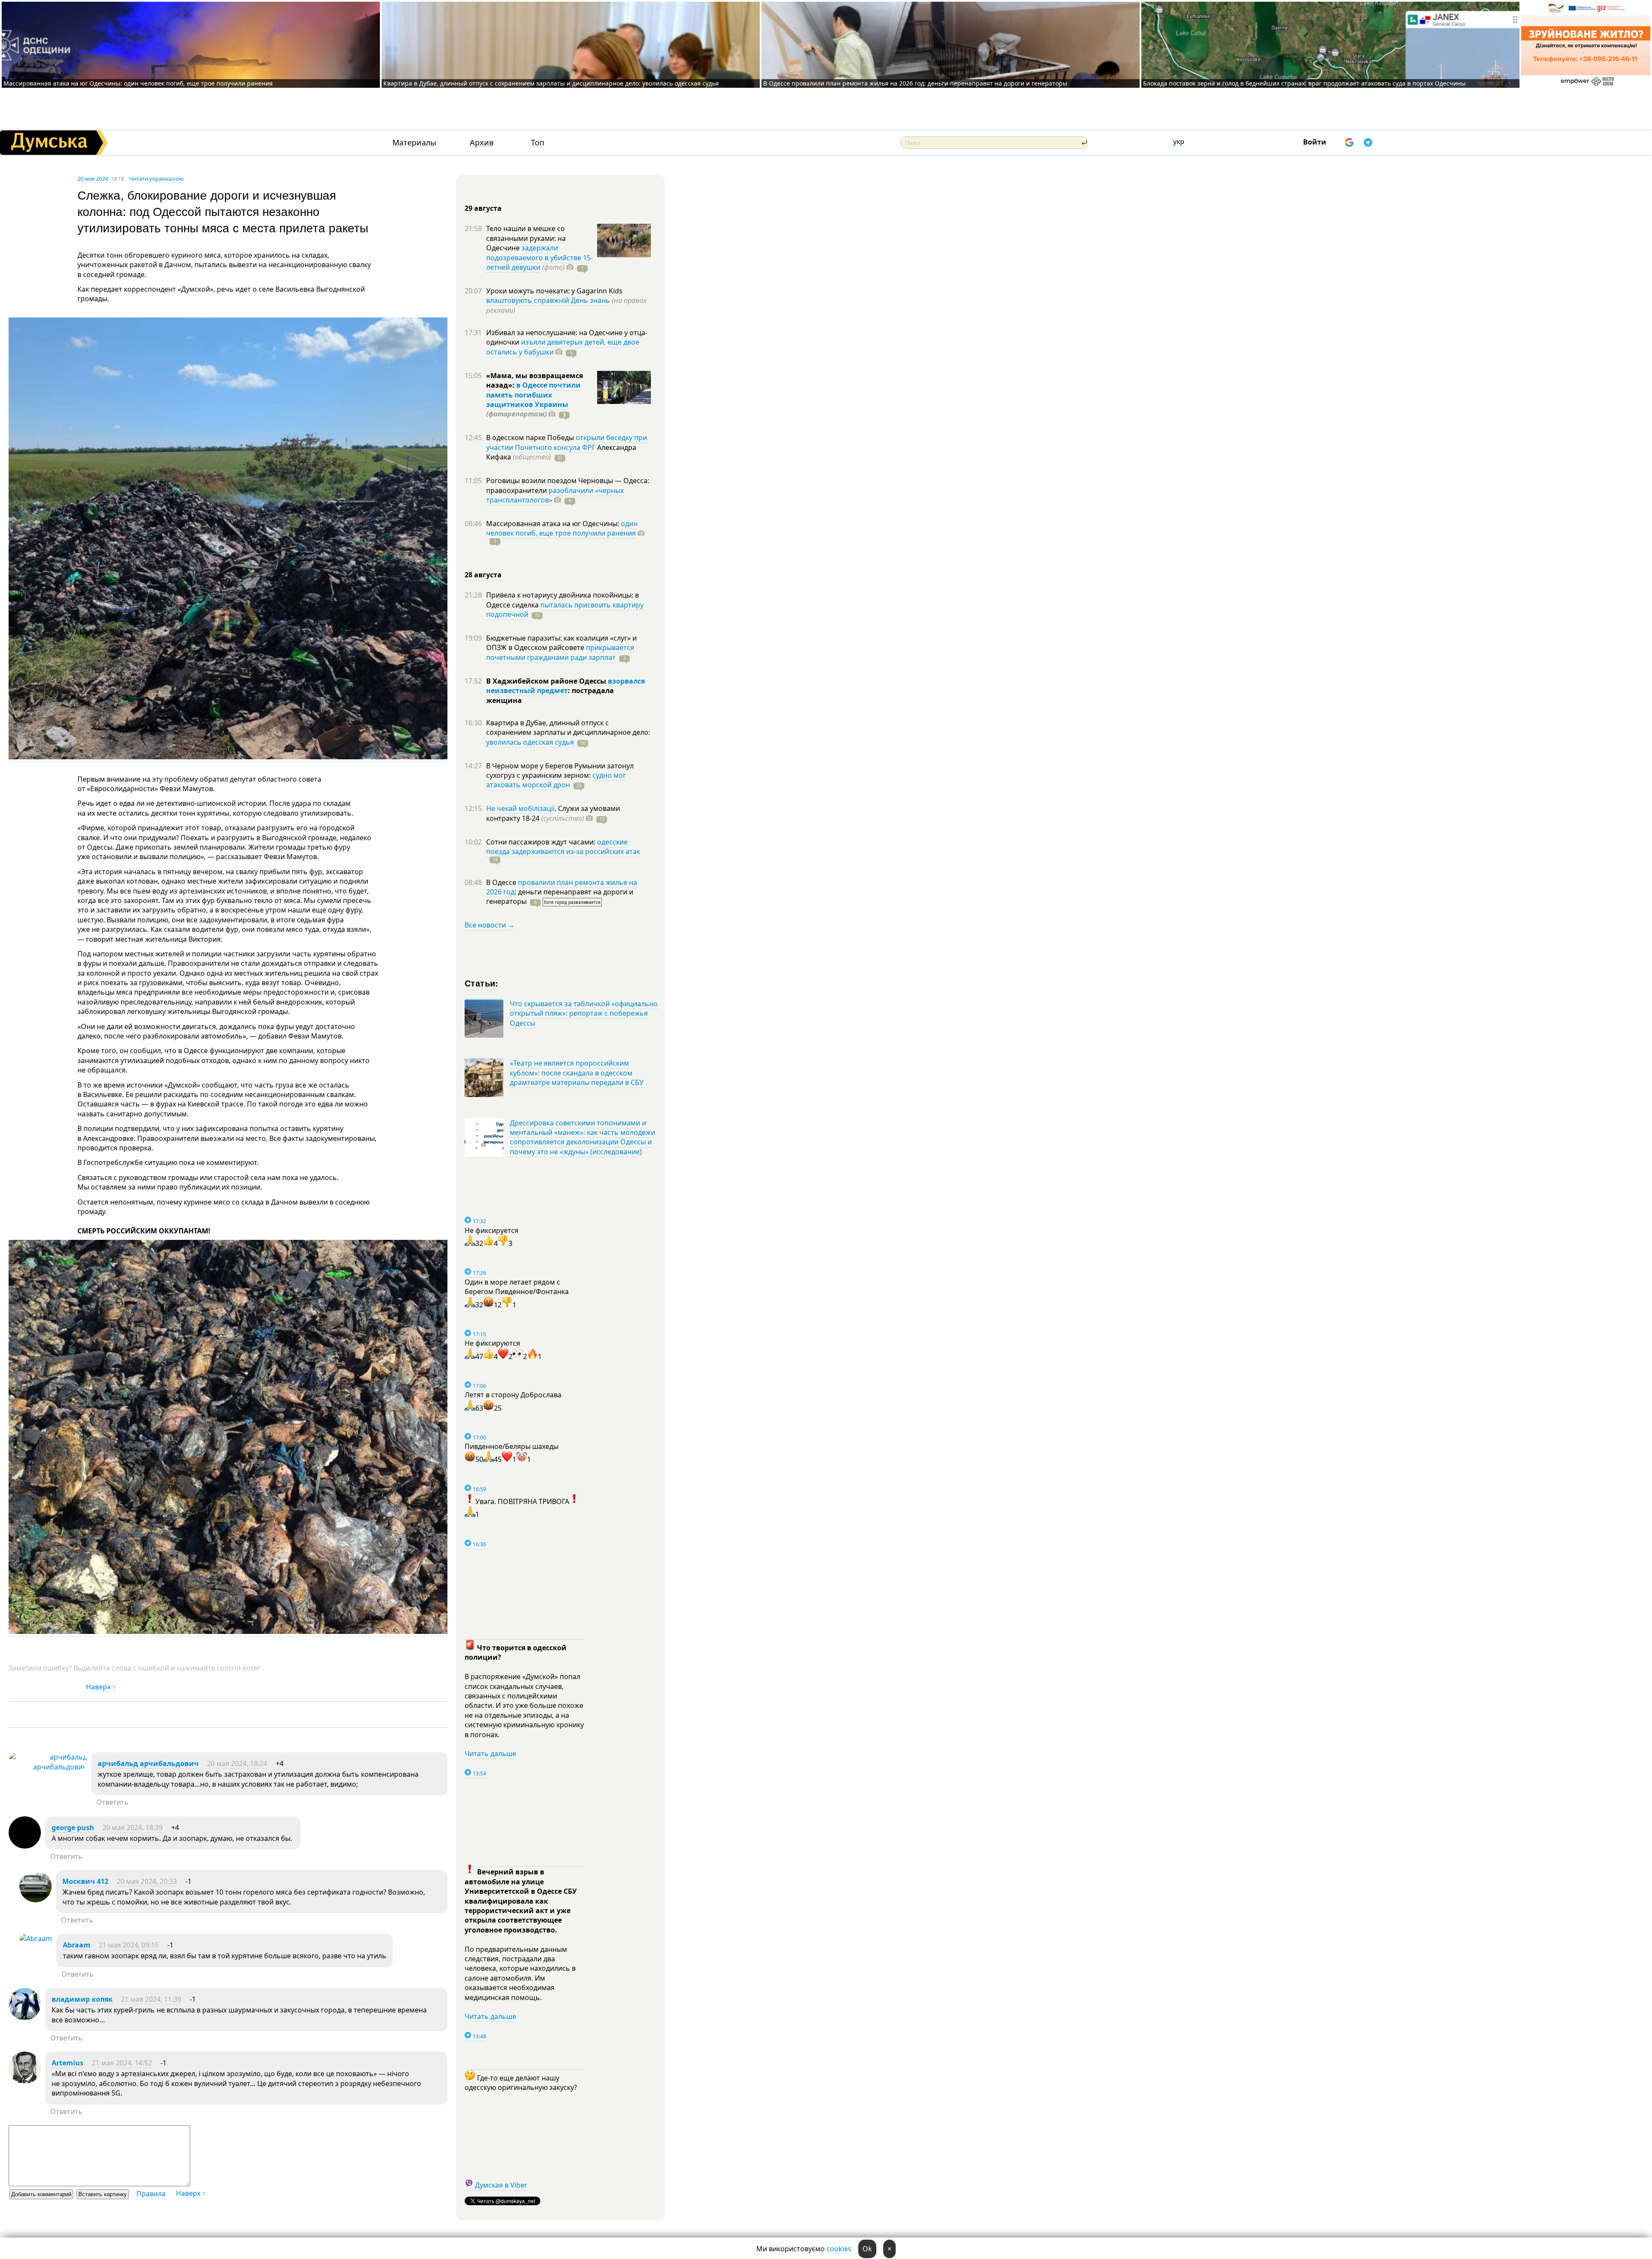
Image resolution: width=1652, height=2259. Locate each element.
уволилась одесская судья (530, 742)
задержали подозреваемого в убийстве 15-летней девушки (539, 257)
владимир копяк (82, 1999)
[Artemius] (25, 2081)
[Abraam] (36, 1938)
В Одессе (502, 882)
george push (73, 1828)
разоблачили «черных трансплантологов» (555, 495)
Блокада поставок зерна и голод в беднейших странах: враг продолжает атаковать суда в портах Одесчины (1304, 83)
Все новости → (490, 925)
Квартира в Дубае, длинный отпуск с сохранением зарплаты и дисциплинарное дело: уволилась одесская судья (551, 83)
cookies (839, 2249)
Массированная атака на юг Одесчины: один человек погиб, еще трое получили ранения (138, 83)
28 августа (483, 575)
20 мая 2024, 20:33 (147, 1881)
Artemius (68, 2063)
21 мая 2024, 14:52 (122, 2063)
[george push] (25, 1846)
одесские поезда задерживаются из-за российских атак (563, 847)
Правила (151, 2194)
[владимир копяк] (25, 2018)
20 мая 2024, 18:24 (237, 1763)
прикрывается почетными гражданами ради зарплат (560, 652)
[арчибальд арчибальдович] (48, 1767)
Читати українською (156, 179)
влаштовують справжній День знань (548, 300)
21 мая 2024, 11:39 (151, 1999)
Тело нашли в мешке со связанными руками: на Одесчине (526, 238)
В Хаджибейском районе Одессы (547, 681)
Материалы (414, 143)
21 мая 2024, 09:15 (129, 1945)
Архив (482, 143)
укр (1179, 142)
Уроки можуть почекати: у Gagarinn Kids (554, 291)
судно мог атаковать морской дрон (556, 780)
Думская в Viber (501, 2185)
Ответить (112, 1802)
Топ (538, 143)
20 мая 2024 (93, 179)
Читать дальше (490, 1754)
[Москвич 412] (35, 1900)
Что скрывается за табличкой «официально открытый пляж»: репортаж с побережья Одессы (584, 1013)
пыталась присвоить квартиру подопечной (565, 610)
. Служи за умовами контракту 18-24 (553, 813)
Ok (867, 2249)
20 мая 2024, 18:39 (133, 1828)
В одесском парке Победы (531, 438)
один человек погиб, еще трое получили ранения (562, 528)
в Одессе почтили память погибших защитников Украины (533, 395)
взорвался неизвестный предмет (566, 686)
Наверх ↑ (101, 1687)
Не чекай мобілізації (520, 808)
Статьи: (482, 983)
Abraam (77, 1945)
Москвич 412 (85, 1881)
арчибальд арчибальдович (148, 1763)
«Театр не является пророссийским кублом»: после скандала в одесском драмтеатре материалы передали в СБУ (577, 1073)
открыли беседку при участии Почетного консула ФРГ (567, 442)
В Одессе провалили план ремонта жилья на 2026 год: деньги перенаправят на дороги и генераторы (915, 83)
